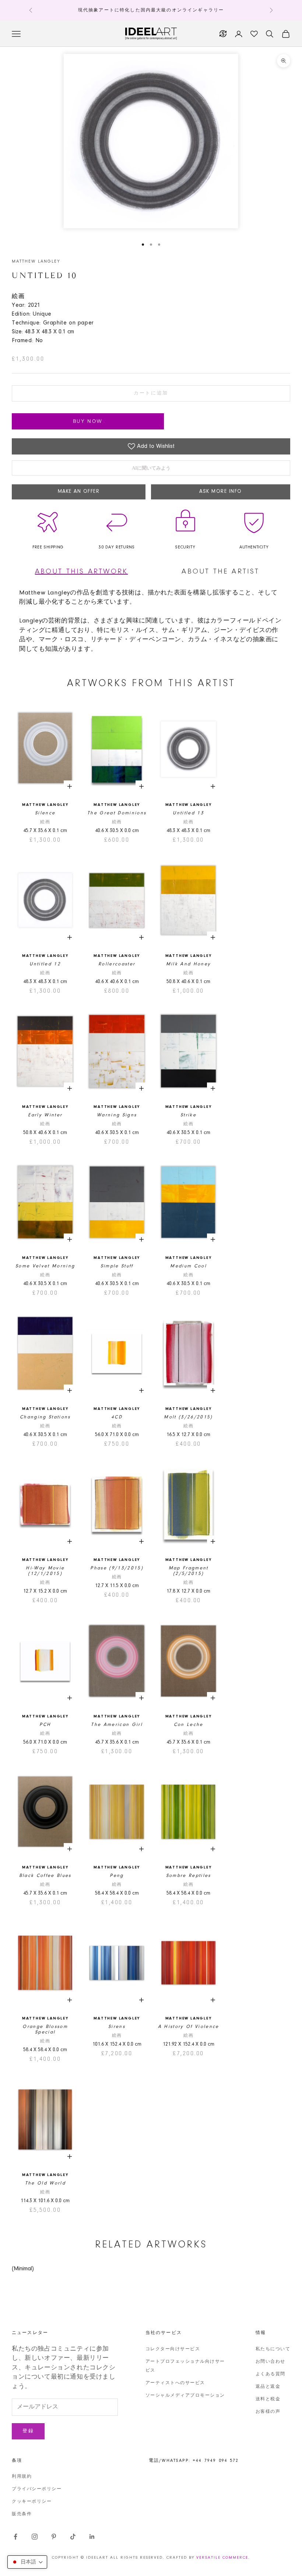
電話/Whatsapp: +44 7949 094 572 (194, 2461)
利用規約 (22, 2477)
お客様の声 (268, 2412)
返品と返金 (268, 2387)
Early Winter (45, 1115)
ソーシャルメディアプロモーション (185, 2396)
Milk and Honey (189, 964)
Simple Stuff (117, 1266)
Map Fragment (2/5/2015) (189, 1571)
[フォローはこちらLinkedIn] (92, 2537)
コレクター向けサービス (173, 2349)
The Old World (45, 2183)
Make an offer (79, 492)
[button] (27, 2562)
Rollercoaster (117, 964)
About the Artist (220, 572)
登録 (28, 2431)
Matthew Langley (36, 262)
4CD (117, 1417)
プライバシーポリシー (37, 2489)
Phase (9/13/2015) (117, 1568)
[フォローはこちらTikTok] (73, 2537)
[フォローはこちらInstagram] (35, 2537)
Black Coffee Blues (45, 1876)
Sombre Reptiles (189, 1876)
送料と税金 (268, 2399)
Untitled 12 (45, 964)
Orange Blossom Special (45, 2029)
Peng (117, 1876)
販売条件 (22, 2514)
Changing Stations (45, 1417)
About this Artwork (82, 572)
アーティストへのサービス (175, 2383)
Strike (188, 1115)
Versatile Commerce (222, 2558)
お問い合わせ (271, 2362)
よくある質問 (271, 2374)
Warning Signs (117, 1115)
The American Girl (117, 1725)
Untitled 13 (188, 813)
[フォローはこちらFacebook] (15, 2537)
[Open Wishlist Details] (254, 34)
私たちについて (273, 2349)
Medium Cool (188, 1266)
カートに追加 (151, 393)
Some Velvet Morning (45, 1266)
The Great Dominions (117, 813)
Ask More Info (221, 492)
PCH (45, 1725)
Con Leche (189, 1725)
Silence (45, 813)
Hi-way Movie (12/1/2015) (45, 1571)
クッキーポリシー (32, 2502)
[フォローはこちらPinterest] (54, 2537)
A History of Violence (189, 2027)
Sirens (117, 2027)
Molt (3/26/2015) (188, 1417)
